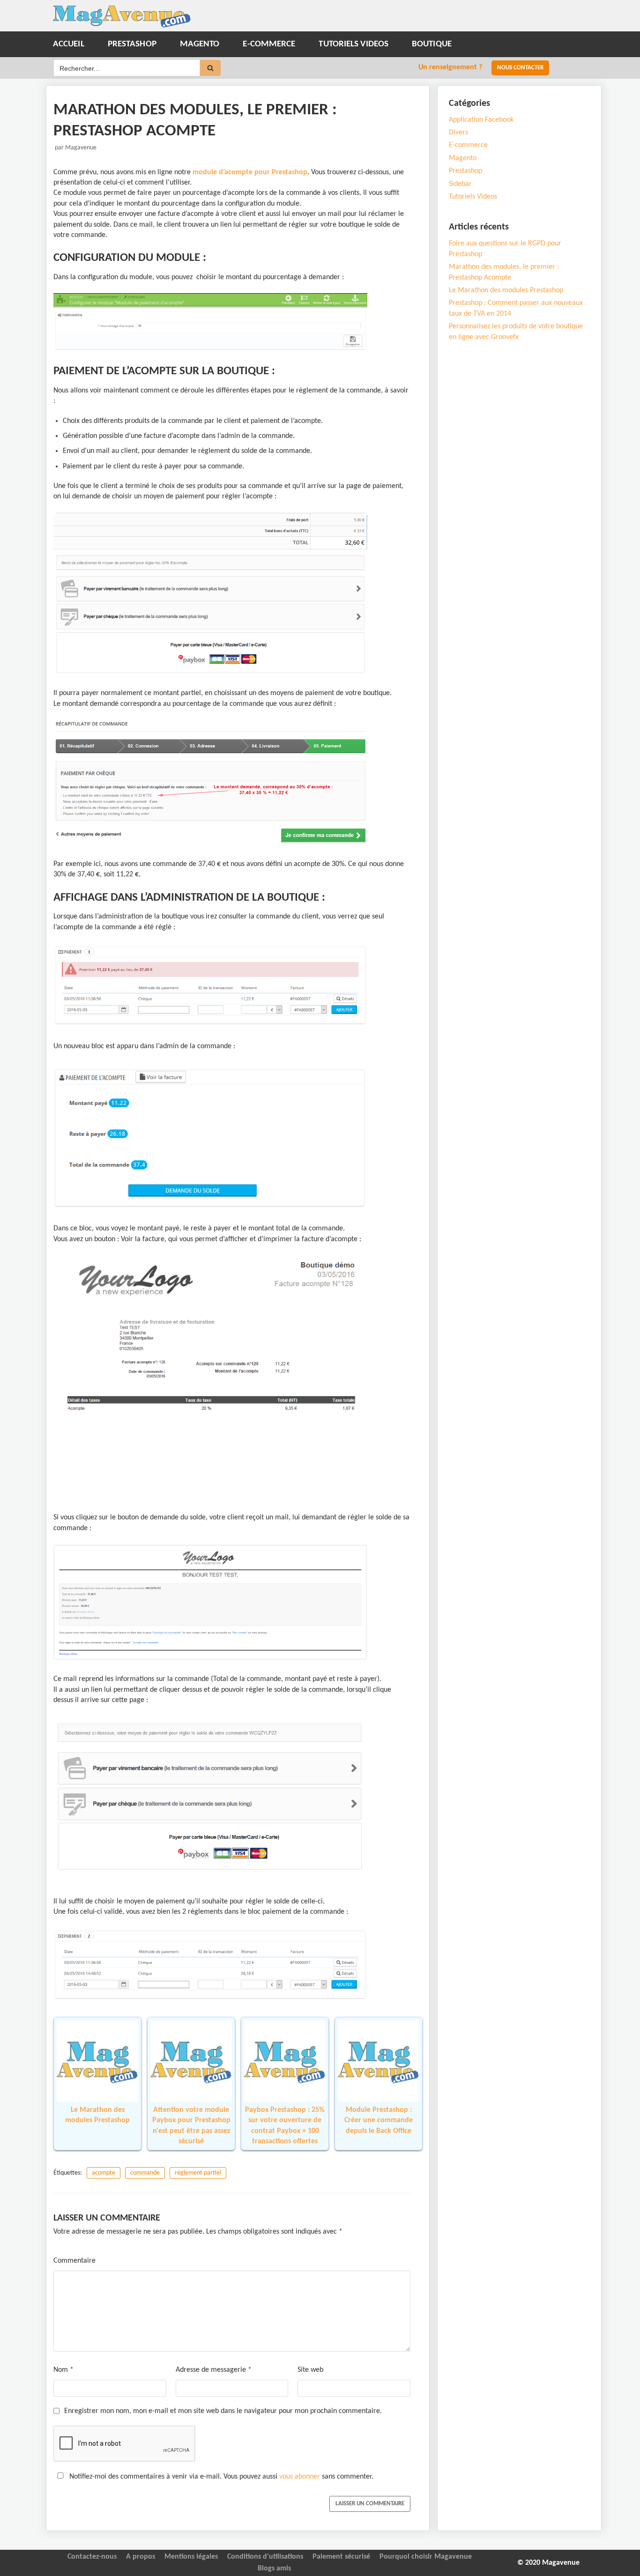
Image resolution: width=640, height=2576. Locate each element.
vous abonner (300, 2477)
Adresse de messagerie (214, 2370)
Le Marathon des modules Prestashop (506, 290)
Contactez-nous (92, 2557)
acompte (104, 2173)
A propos (141, 2557)
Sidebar (460, 184)
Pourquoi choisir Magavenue (426, 2557)
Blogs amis (274, 2569)
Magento (200, 44)
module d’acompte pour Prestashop (249, 172)
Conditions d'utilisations (265, 2557)
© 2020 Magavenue (548, 2563)
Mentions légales (191, 2557)
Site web (310, 2370)
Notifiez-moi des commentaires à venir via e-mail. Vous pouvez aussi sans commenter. (220, 2477)
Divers (458, 133)
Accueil (69, 44)
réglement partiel (198, 2173)
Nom (63, 2370)
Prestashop (132, 44)
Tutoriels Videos (353, 44)
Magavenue (81, 148)
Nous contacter (520, 68)
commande (145, 2173)
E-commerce (269, 44)
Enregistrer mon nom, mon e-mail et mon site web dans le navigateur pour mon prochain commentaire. (223, 2411)
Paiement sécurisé (341, 2557)
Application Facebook (481, 120)
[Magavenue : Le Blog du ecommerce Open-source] (122, 17)
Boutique (432, 44)
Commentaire (74, 2261)
